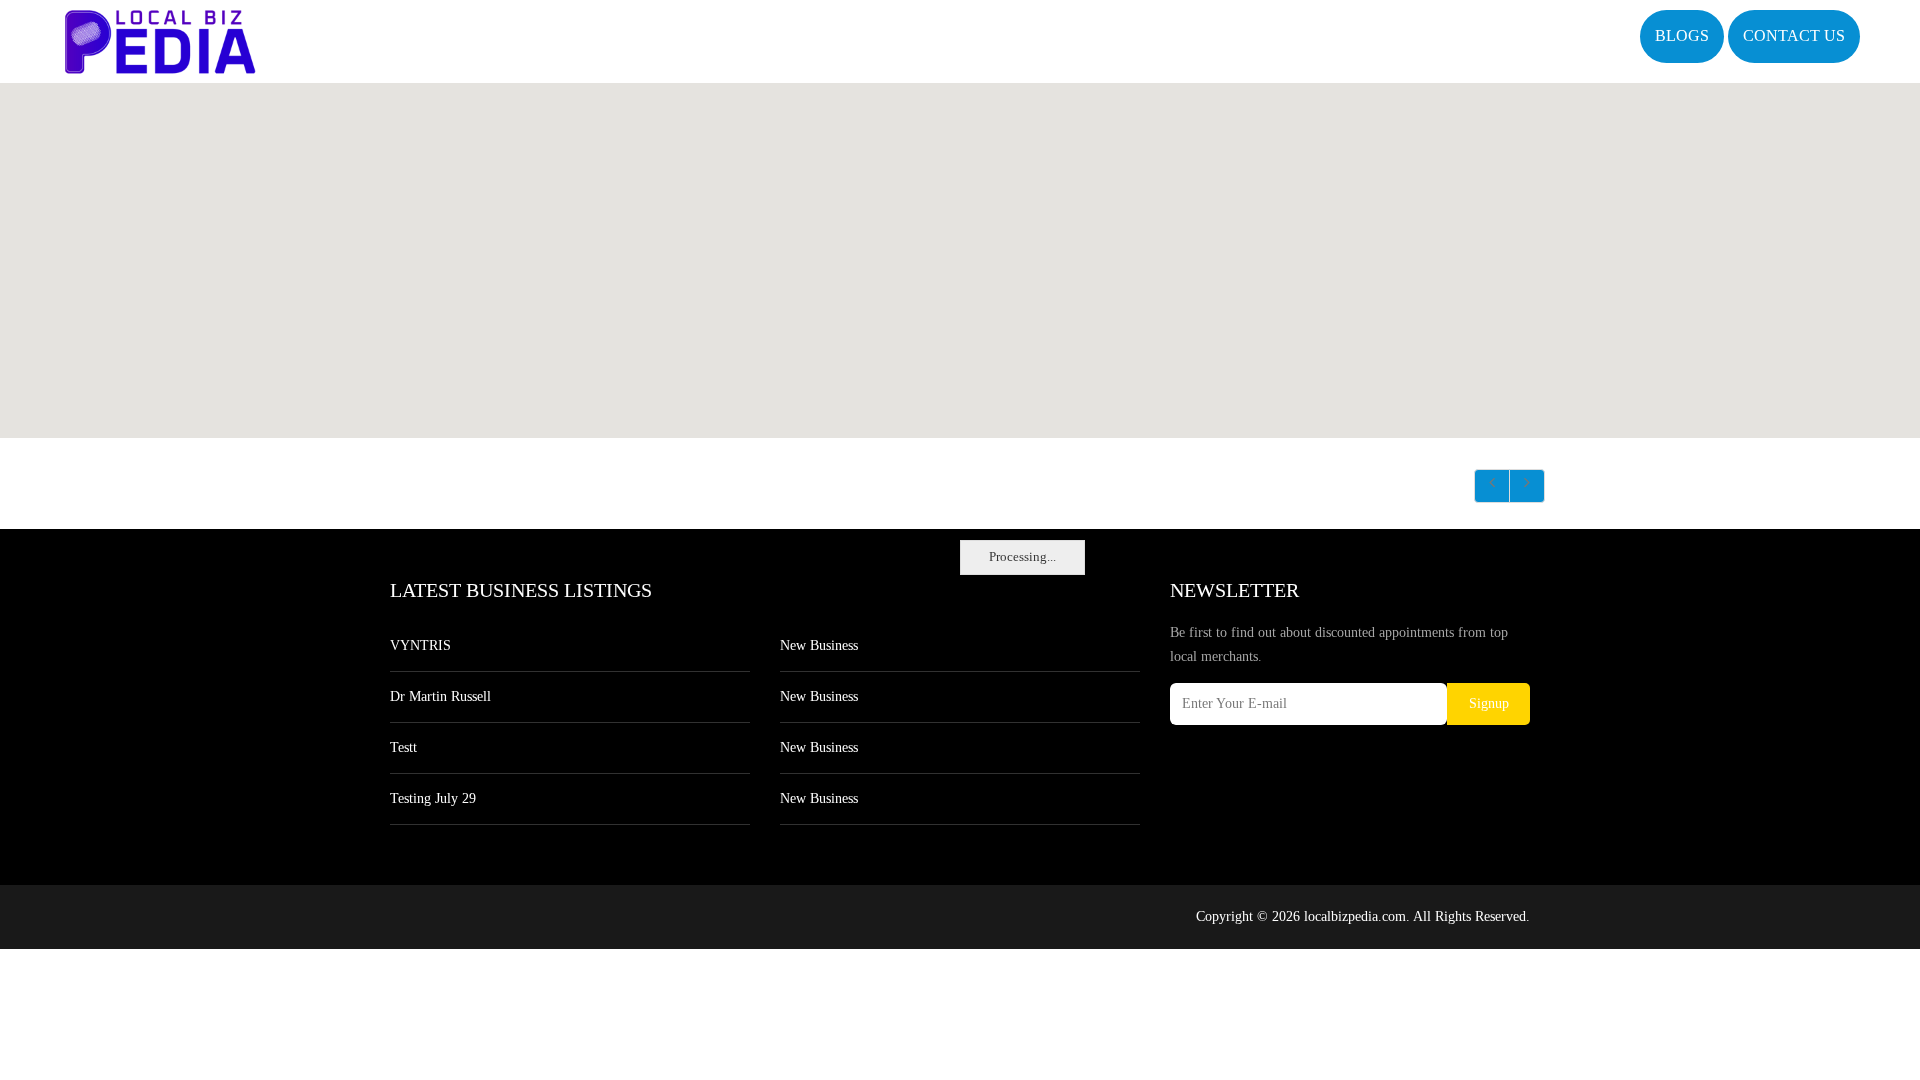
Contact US (1794, 35)
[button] (960, 249)
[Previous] (1492, 486)
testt (403, 747)
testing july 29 (433, 798)
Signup (1489, 703)
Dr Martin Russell (440, 696)
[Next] (1527, 486)
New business (819, 645)
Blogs (1682, 35)
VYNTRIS (420, 645)
